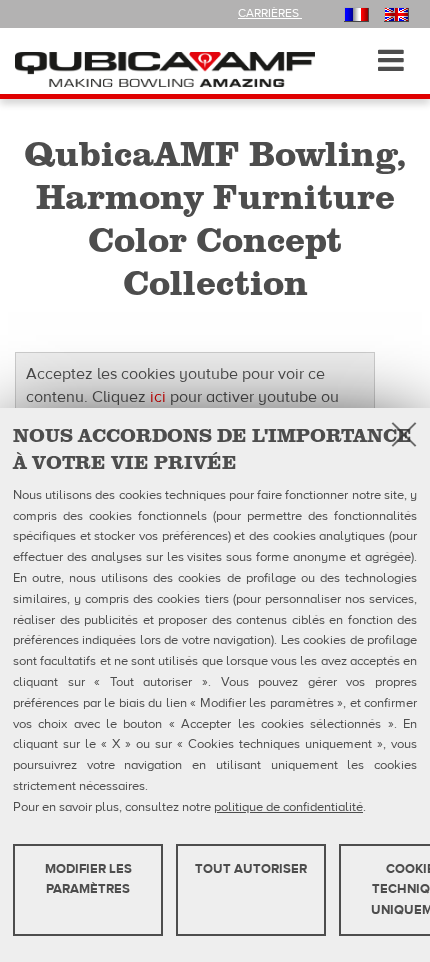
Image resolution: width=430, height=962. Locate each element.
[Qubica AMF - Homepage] (165, 68)
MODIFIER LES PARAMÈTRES (88, 879)
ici (158, 397)
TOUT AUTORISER (251, 869)
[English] (396, 14)
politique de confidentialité (288, 807)
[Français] (356, 14)
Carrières (270, 13)
